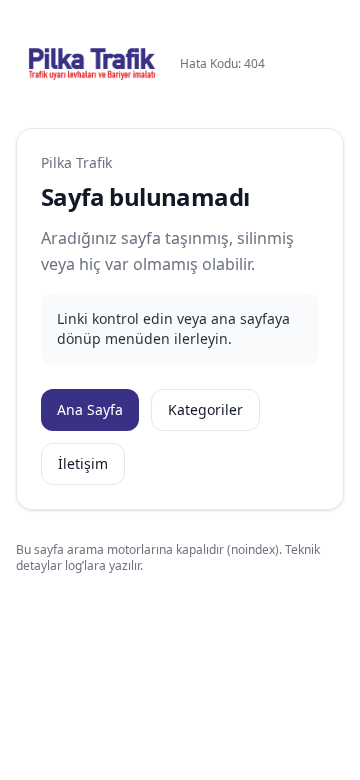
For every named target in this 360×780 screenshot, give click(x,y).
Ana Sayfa (90, 409)
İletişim (83, 463)
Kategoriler (205, 409)
